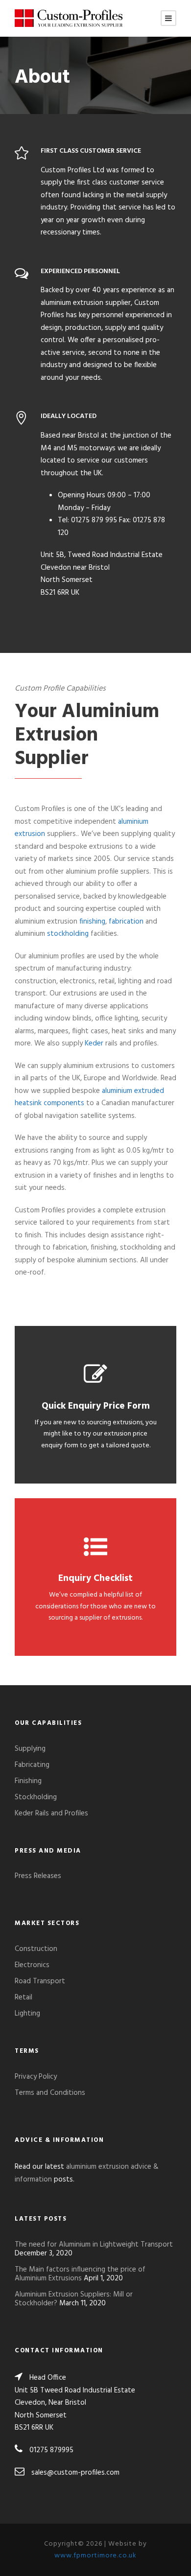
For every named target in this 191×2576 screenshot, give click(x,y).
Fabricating (32, 1765)
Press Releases (38, 1876)
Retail (24, 1997)
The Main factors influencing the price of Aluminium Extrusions (80, 2274)
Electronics (32, 1965)
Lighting (27, 2014)
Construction (36, 1949)
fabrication (126, 922)
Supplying (30, 1749)
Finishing (28, 1781)
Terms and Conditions (50, 2093)
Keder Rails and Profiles (51, 1813)
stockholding (68, 934)
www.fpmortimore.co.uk (95, 2556)
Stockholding (36, 1797)
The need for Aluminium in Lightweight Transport (94, 2245)
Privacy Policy (36, 2077)
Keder (94, 1044)
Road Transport (40, 1981)
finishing (92, 922)
